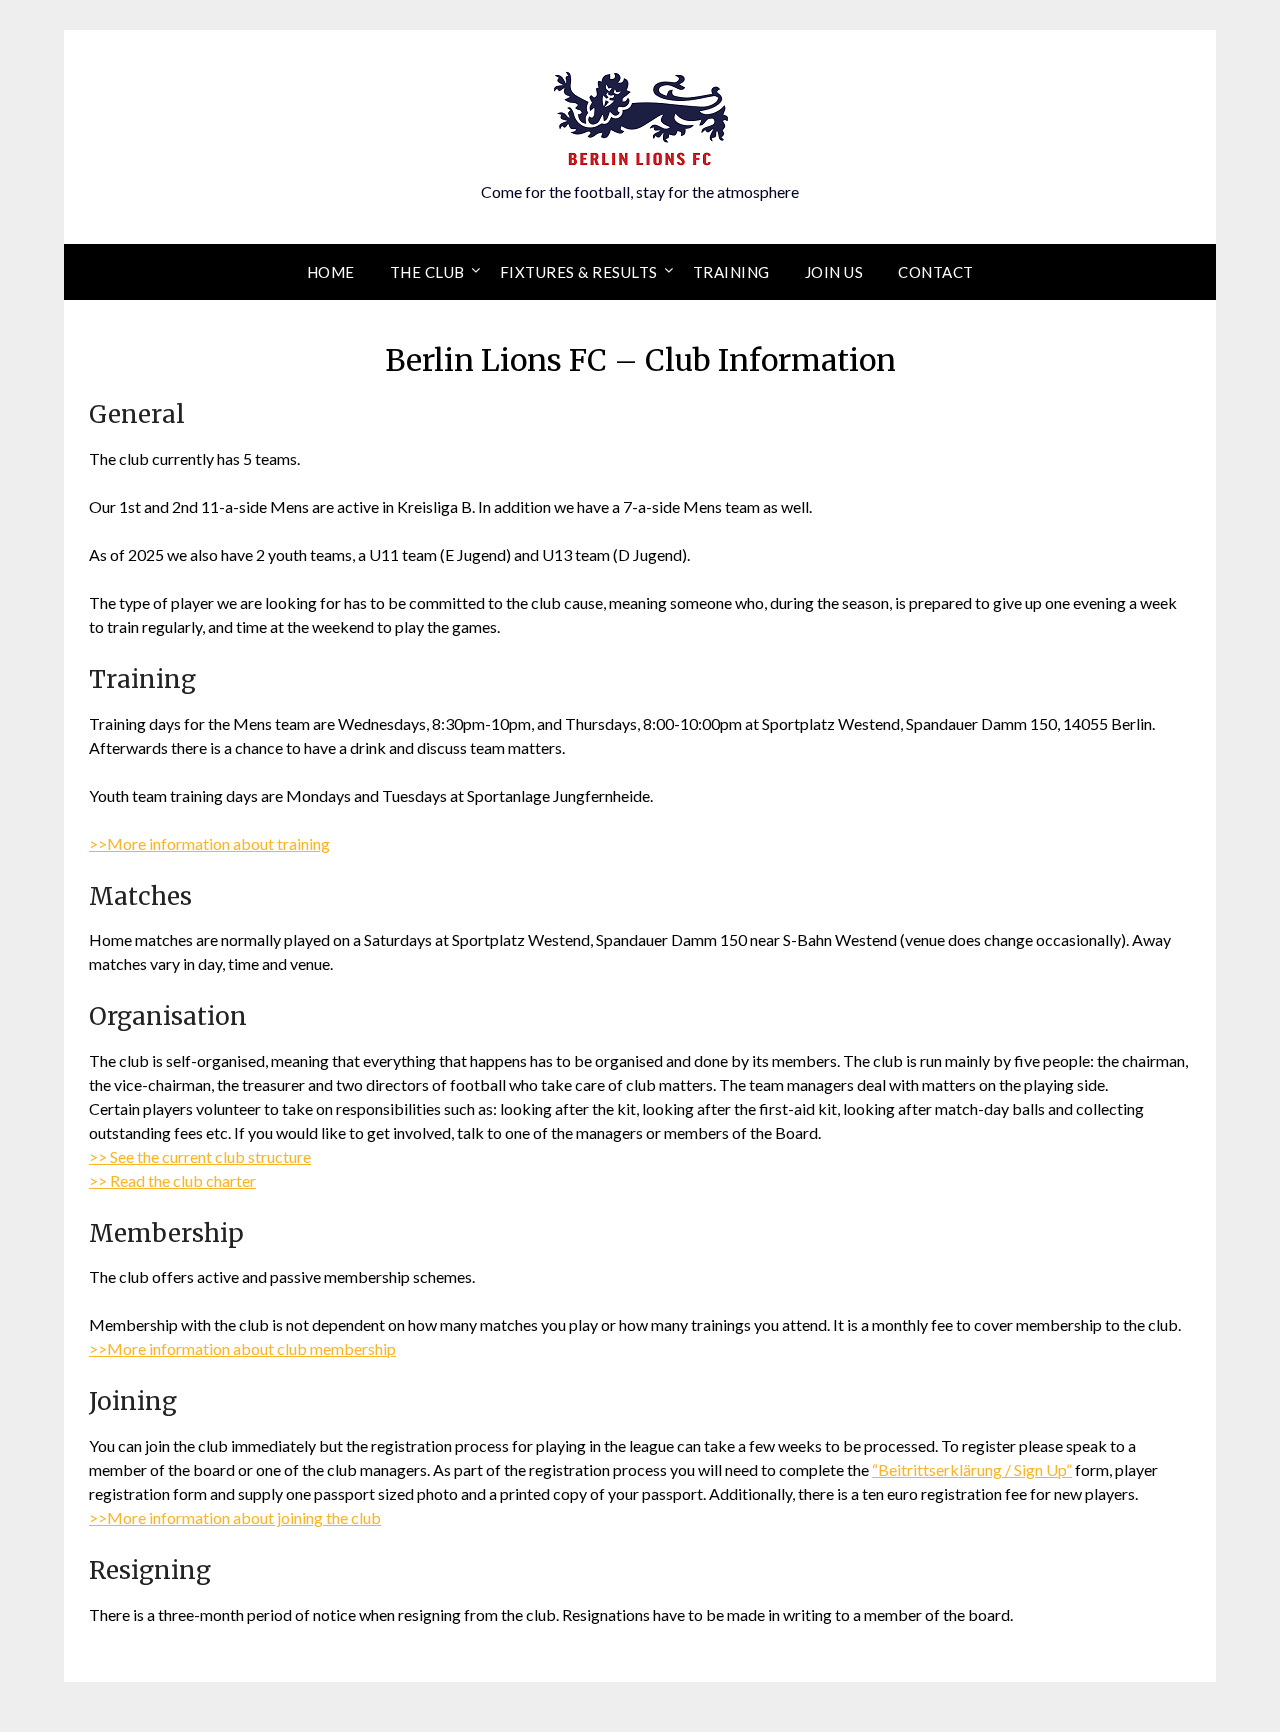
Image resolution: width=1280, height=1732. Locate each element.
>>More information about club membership (242, 1348)
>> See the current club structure (200, 1156)
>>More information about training (209, 843)
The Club (427, 272)
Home (331, 272)
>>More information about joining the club (235, 1517)
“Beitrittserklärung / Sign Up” (972, 1469)
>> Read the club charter (172, 1180)
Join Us (834, 272)
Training (731, 272)
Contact (936, 272)
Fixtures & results (579, 272)
